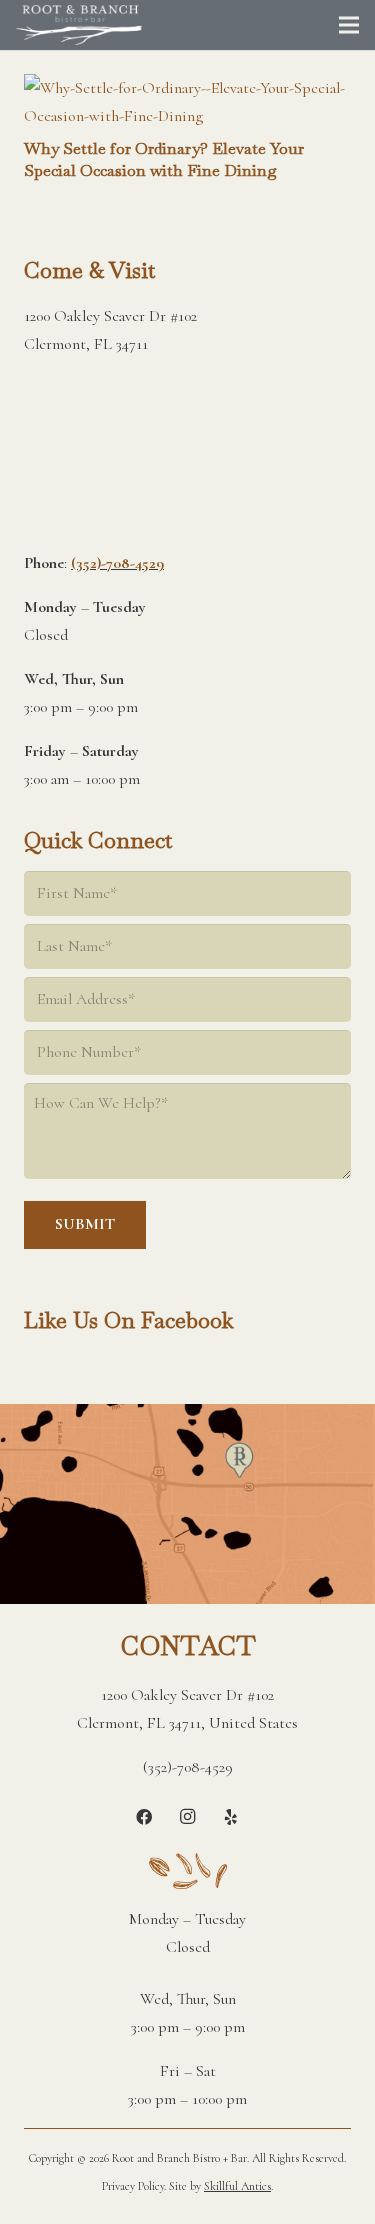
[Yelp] (231, 1817)
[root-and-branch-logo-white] (79, 25)
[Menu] (349, 25)
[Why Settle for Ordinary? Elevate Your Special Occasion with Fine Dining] (187, 88)
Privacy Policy (133, 2186)
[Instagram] (188, 1817)
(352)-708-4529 (117, 563)
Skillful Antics (237, 2186)
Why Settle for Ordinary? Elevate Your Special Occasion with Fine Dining (164, 159)
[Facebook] (144, 1817)
